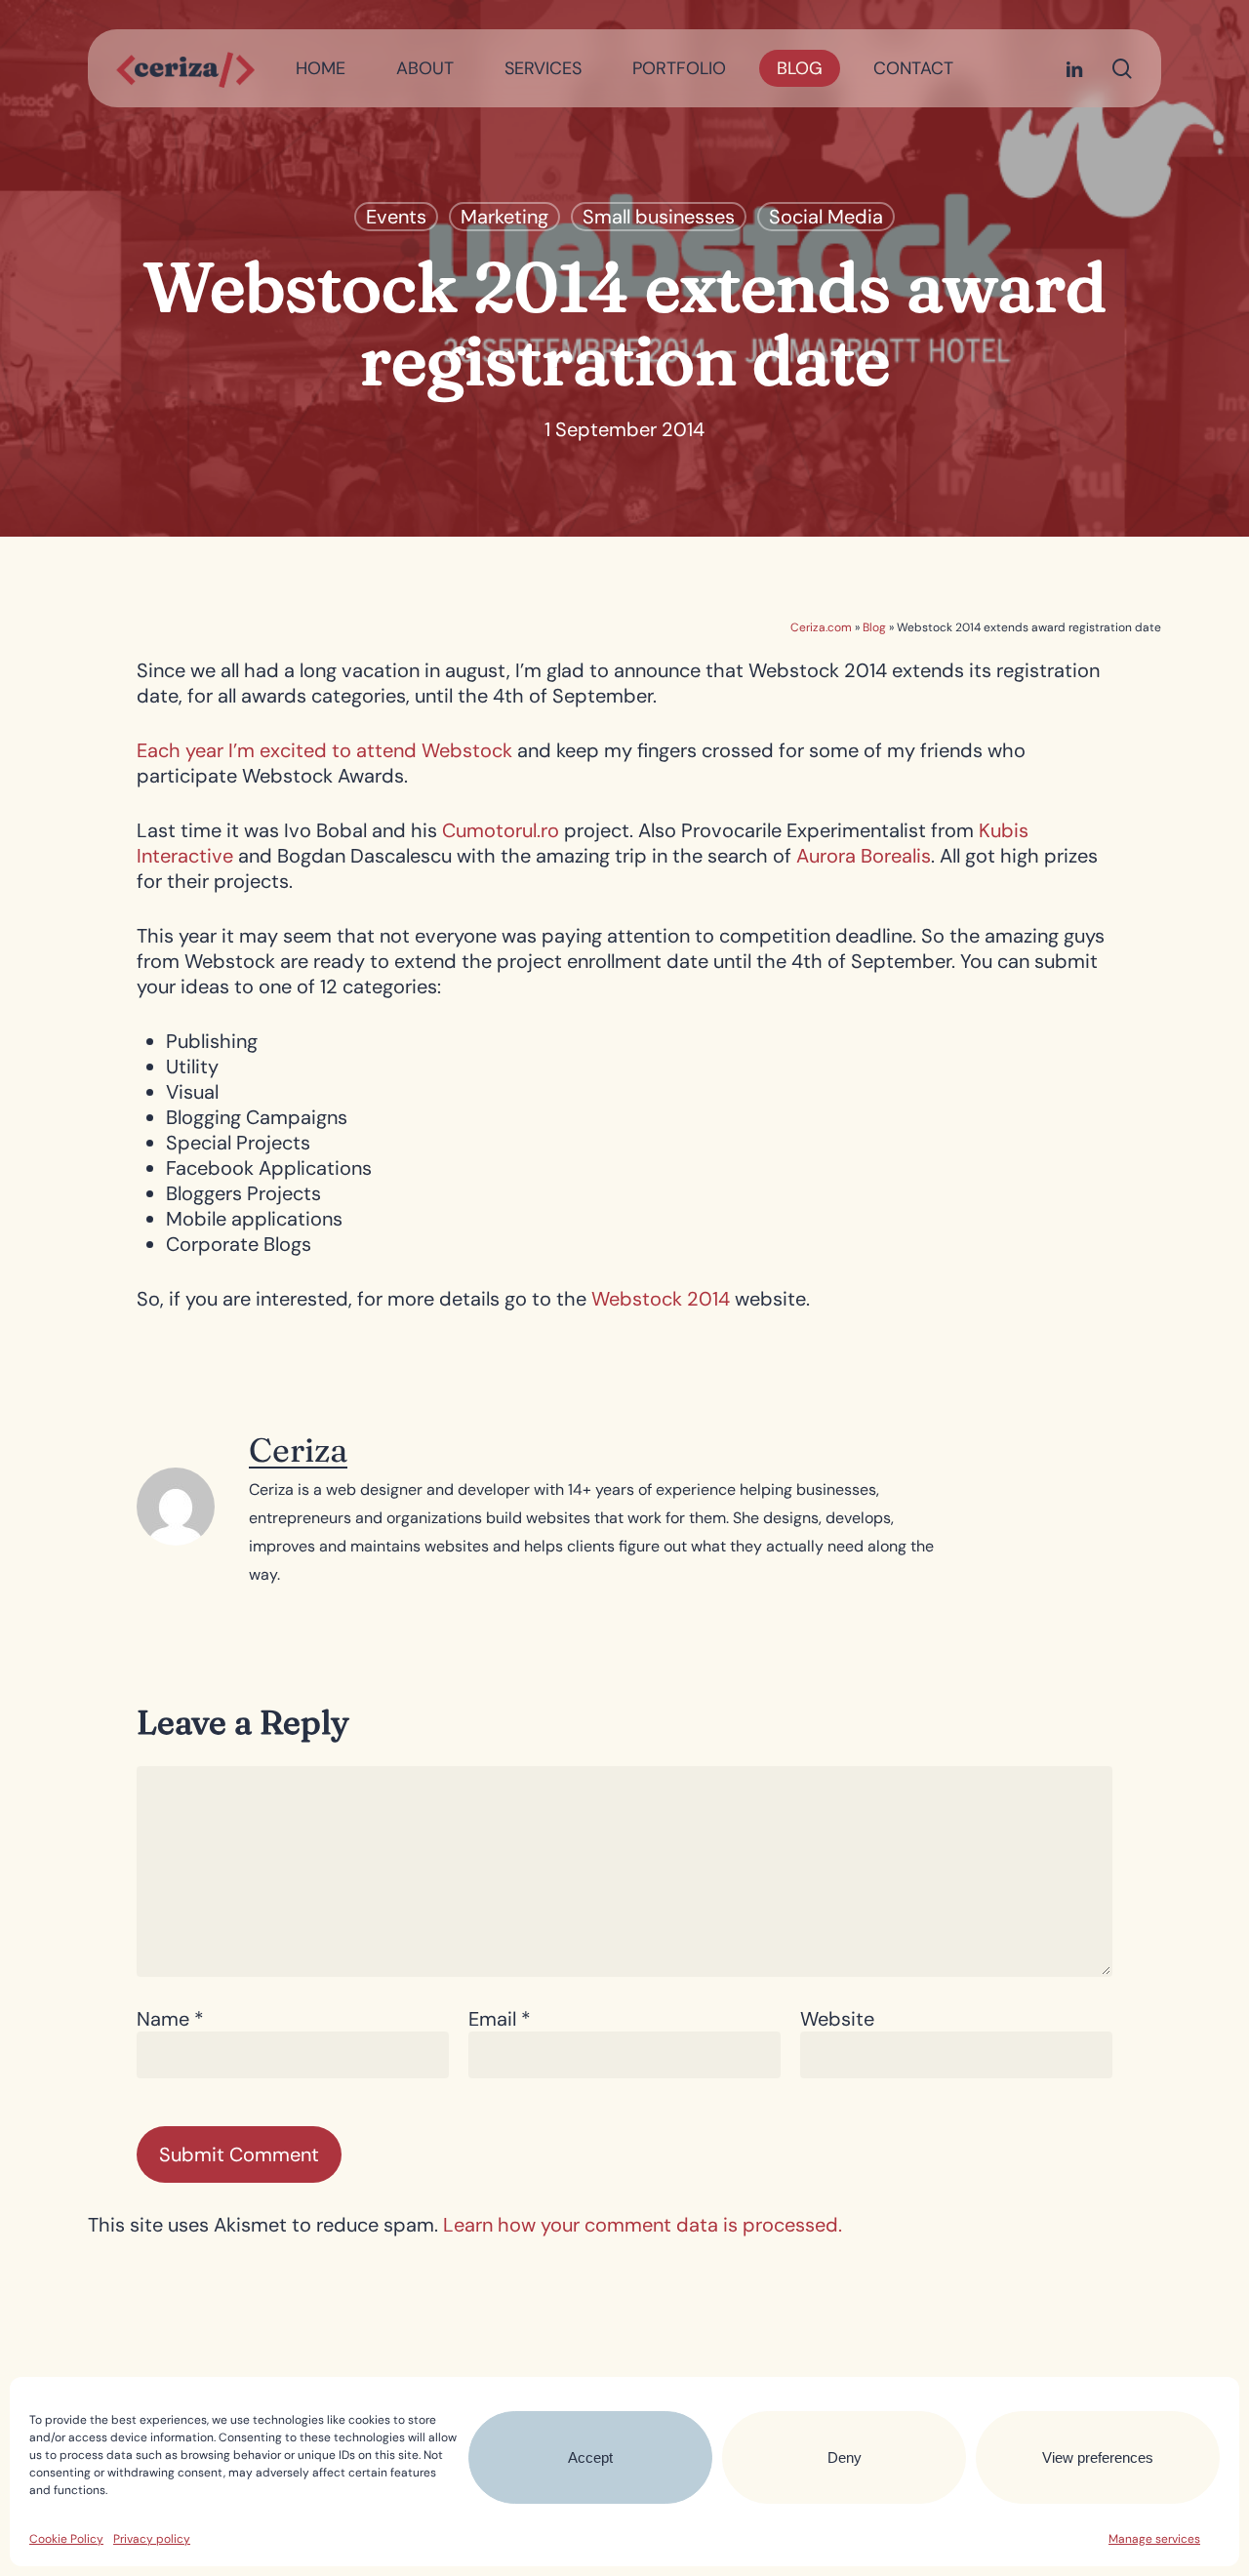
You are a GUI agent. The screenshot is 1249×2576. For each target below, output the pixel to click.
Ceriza (298, 1450)
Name (170, 2019)
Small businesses (659, 217)
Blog (874, 627)
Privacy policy (152, 2539)
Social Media (826, 217)
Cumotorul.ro (501, 830)
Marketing (504, 217)
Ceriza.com (821, 627)
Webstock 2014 (663, 1299)
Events (396, 217)
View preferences (1098, 2457)
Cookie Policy (66, 2539)
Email (500, 2019)
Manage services (1154, 2539)
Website (837, 2019)
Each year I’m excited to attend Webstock (324, 750)
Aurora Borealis (864, 856)
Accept (590, 2457)
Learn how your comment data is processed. (643, 2225)
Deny (845, 2457)
